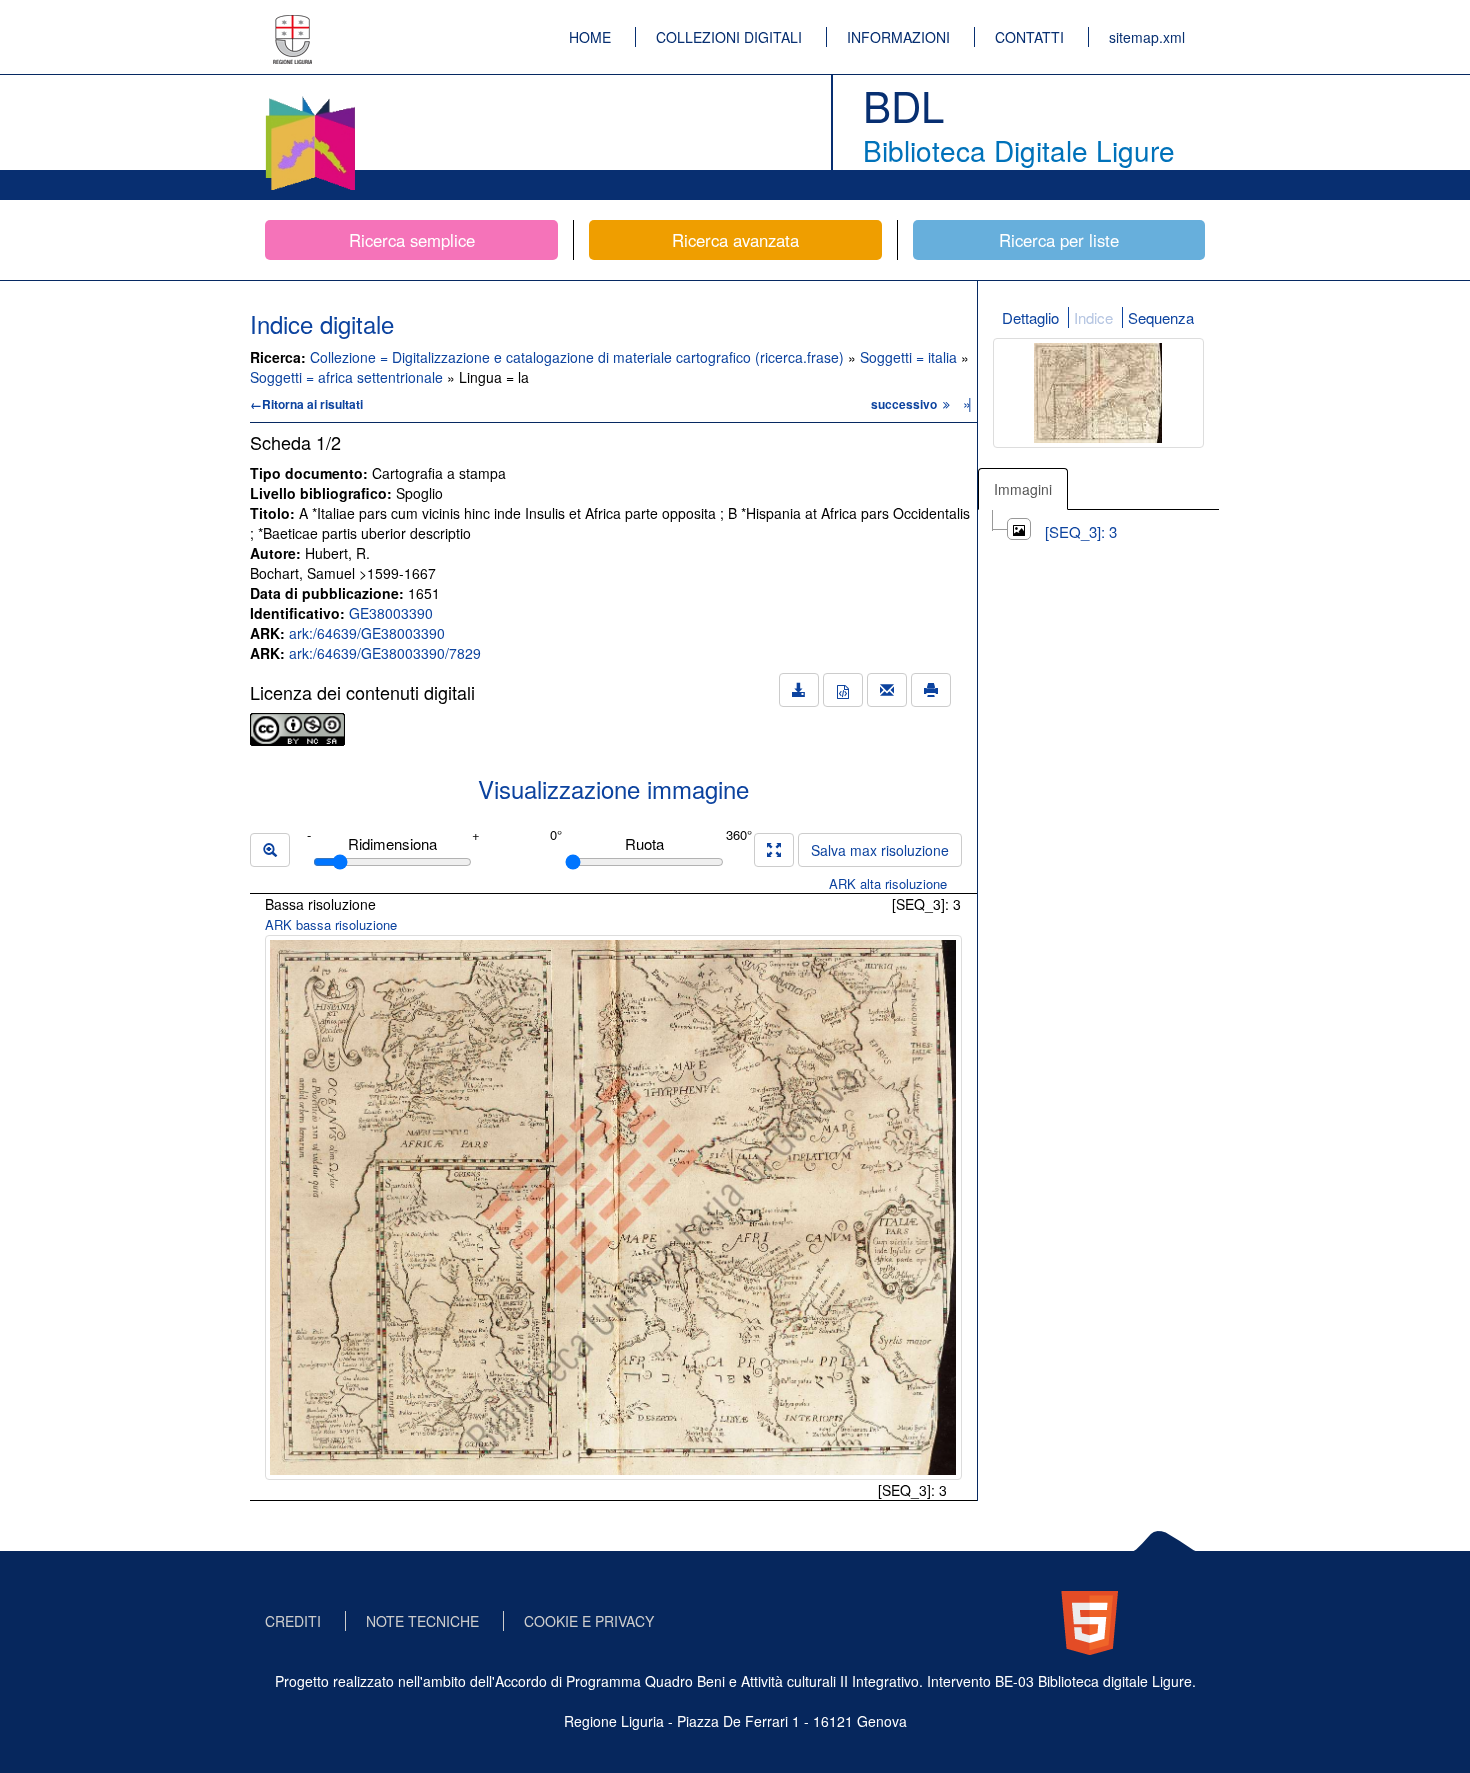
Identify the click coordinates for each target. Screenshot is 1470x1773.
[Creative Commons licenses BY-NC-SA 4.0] (297, 727)
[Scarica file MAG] (843, 690)
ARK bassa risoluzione (331, 924)
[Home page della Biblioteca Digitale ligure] (310, 100)
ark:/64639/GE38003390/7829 (385, 653)
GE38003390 (391, 613)
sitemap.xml (1147, 37)
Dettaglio (1030, 317)
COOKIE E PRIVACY (589, 1621)
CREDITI (293, 1621)
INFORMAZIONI (898, 37)
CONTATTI (1029, 37)
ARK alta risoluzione (888, 883)
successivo (905, 404)
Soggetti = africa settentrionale (348, 377)
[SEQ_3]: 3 (1081, 531)
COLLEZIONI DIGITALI (729, 37)
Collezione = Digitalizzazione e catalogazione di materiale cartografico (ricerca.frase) (579, 357)
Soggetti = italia (910, 357)
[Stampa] (931, 690)
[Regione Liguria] (293, 25)
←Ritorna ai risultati (306, 404)
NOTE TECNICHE (422, 1621)
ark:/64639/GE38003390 (367, 633)
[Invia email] (887, 690)
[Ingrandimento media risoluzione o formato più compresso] (774, 850)
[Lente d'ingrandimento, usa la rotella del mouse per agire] (270, 850)
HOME (590, 37)
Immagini (1023, 489)
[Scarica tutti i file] (799, 690)
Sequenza (1161, 317)
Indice (1093, 317)
